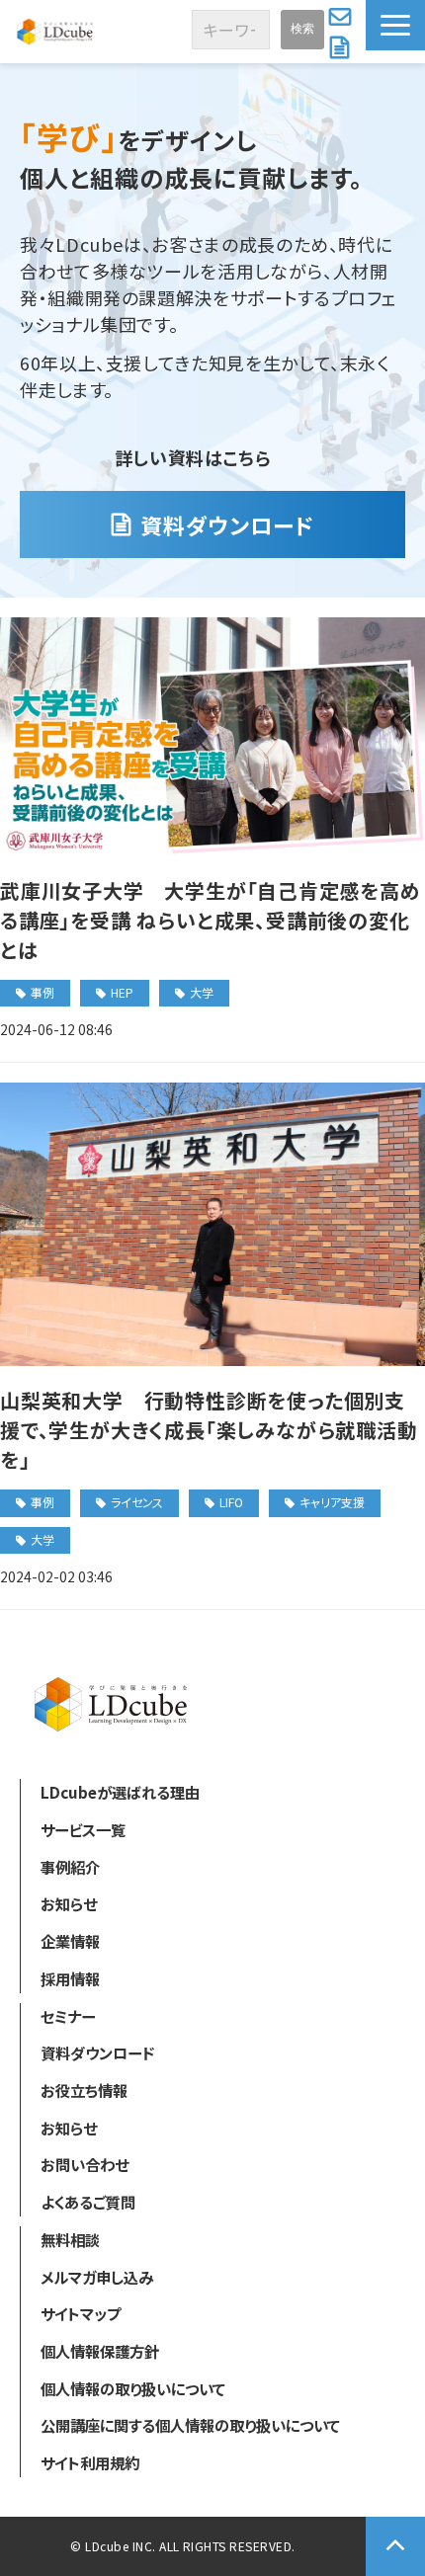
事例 (42, 992)
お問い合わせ (342, 16)
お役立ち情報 (84, 2090)
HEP (122, 992)
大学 (202, 992)
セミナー (68, 2016)
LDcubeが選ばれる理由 (120, 1792)
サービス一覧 (83, 1829)
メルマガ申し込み (97, 2277)
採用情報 (70, 1978)
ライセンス (137, 1502)
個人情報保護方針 (100, 2351)
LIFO (231, 1502)
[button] (395, 25)
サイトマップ (81, 2313)
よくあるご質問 (88, 2202)
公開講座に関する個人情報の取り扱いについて (190, 2425)
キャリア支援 (332, 1502)
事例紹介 (70, 1867)
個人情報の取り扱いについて (133, 2388)
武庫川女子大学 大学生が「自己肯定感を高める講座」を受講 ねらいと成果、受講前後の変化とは (211, 920)
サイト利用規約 (90, 2462)
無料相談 (70, 2239)
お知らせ (69, 1903)
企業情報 (70, 1941)
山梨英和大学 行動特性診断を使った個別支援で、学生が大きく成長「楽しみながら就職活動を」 (209, 1430)
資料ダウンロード (342, 47)
